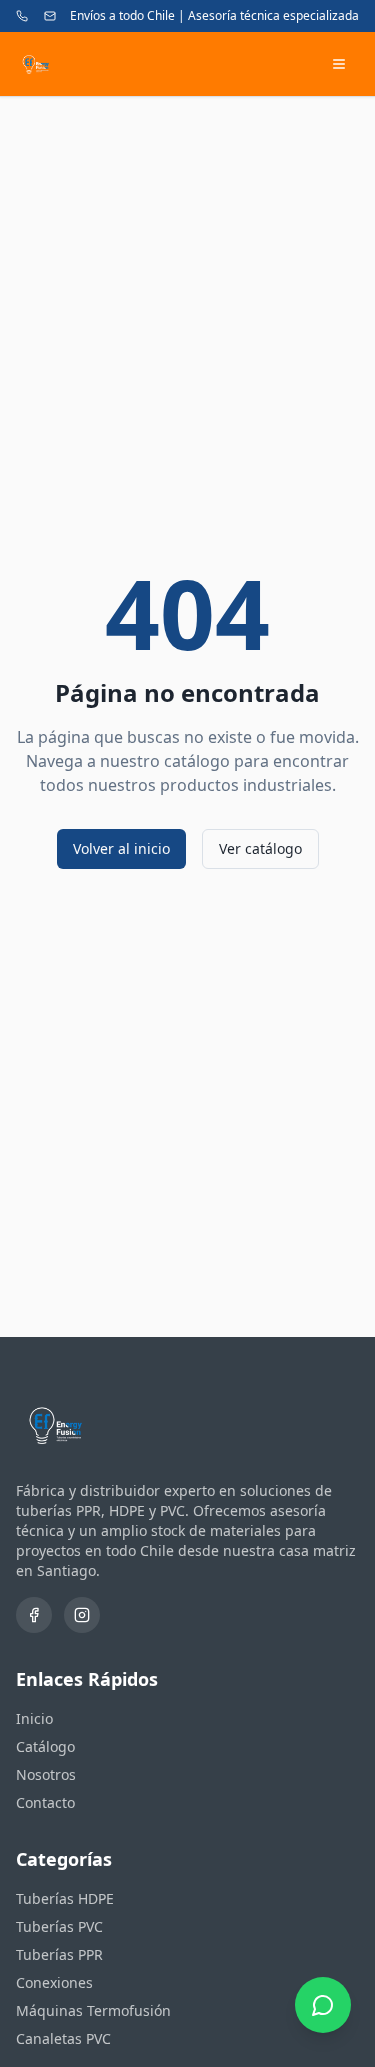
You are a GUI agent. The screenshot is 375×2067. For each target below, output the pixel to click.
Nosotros (46, 1774)
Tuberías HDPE (65, 1898)
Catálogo (45, 1746)
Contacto (45, 1802)
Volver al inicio (121, 848)
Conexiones (54, 1982)
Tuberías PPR (59, 1954)
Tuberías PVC (59, 1926)
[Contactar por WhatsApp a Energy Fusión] (323, 2013)
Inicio (34, 1718)
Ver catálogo (260, 848)
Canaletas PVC (63, 2038)
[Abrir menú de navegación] (339, 64)
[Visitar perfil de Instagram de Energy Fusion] (82, 1615)
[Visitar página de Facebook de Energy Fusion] (34, 1615)
